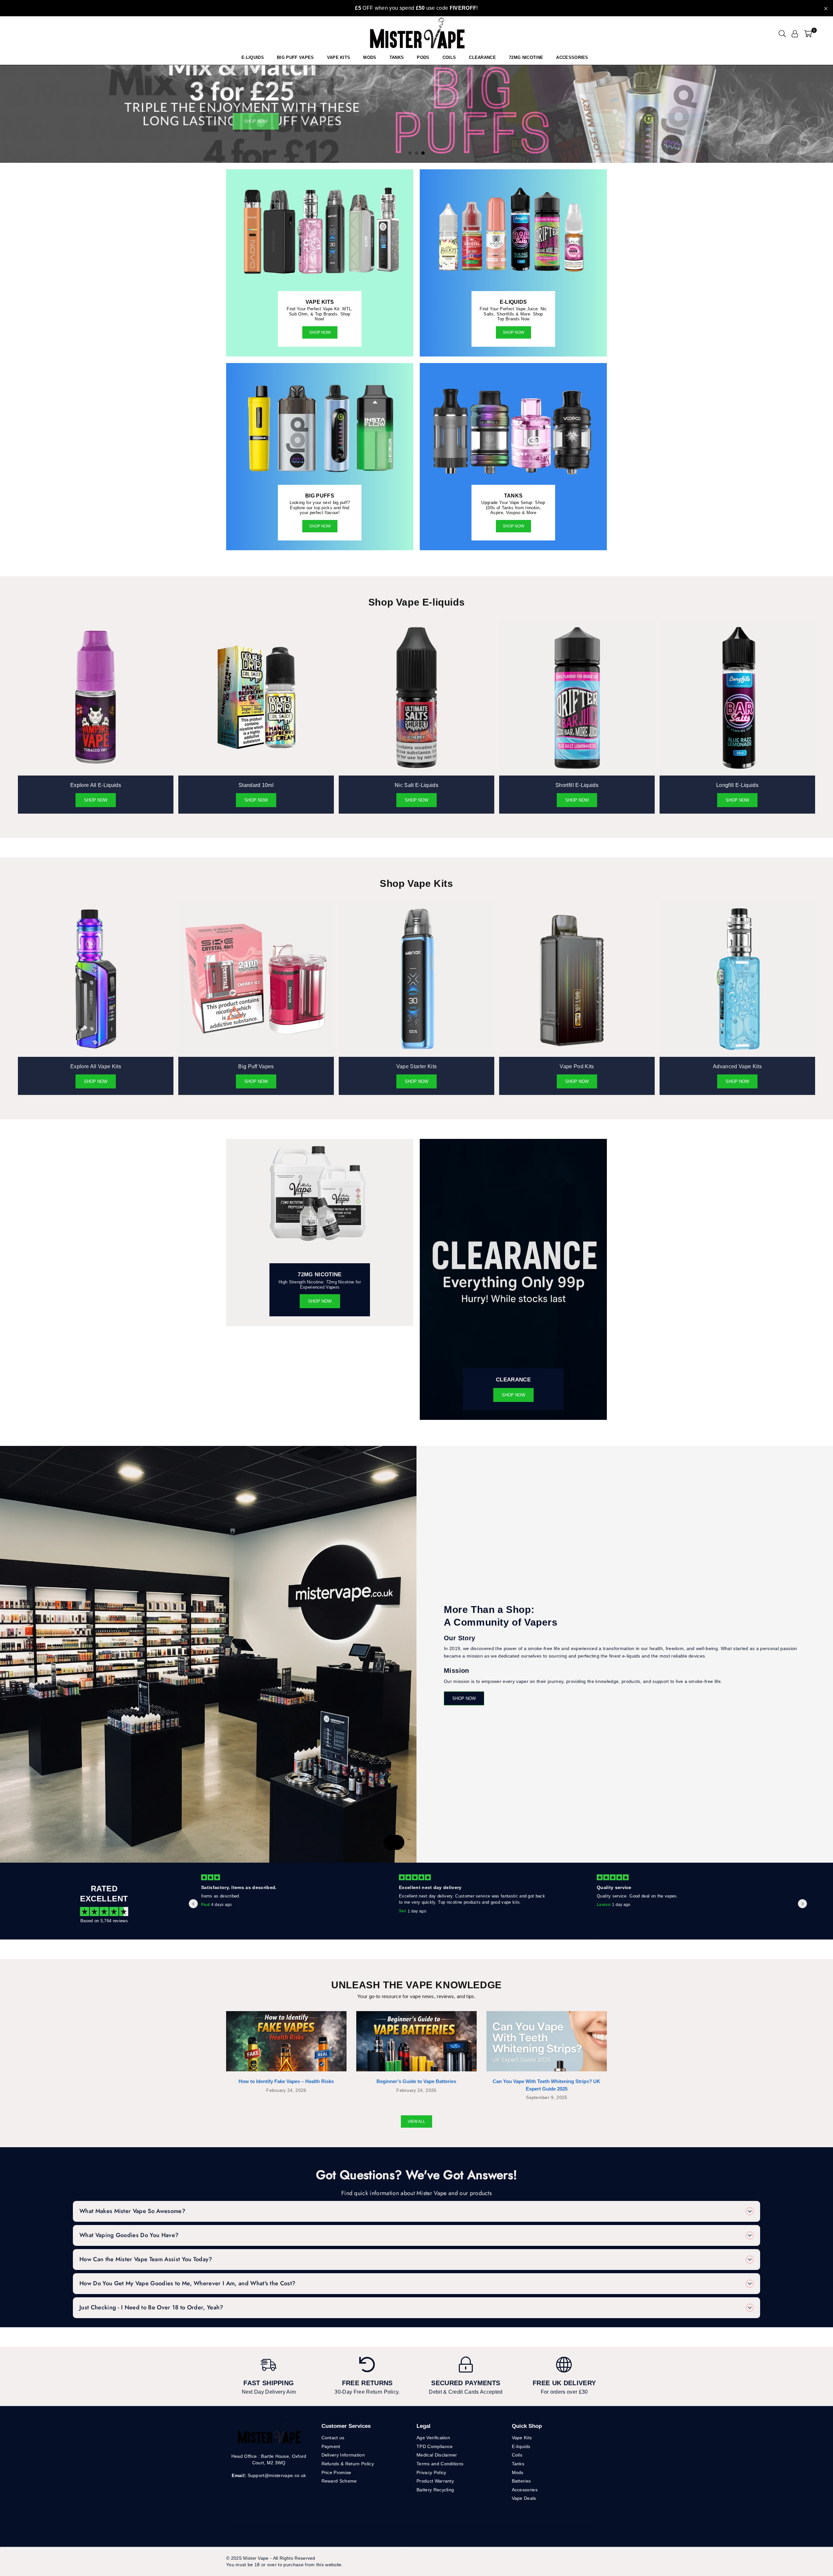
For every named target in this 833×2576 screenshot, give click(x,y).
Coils (449, 57)
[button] (808, 34)
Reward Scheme (339, 2481)
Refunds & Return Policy (348, 2464)
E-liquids (521, 2446)
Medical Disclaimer (437, 2455)
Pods (423, 57)
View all (416, 2121)
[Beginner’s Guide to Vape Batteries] (416, 2041)
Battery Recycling (435, 2490)
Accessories (572, 57)
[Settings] (795, 34)
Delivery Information (343, 2455)
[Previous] (12, 114)
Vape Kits (339, 57)
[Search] (782, 34)
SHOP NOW (320, 526)
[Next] (821, 114)
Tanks (518, 2464)
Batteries (521, 2481)
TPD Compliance (435, 2446)
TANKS (397, 57)
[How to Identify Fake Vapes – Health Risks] (286, 2041)
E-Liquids (253, 57)
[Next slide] (802, 1904)
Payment (331, 2446)
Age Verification (433, 2438)
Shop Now (320, 332)
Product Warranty (435, 2481)
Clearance (482, 57)
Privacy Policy (431, 2472)
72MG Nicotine (526, 57)
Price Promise (336, 2472)
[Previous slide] (193, 1904)
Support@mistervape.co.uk (276, 2475)
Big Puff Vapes (295, 57)
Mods (370, 57)
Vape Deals (524, 2498)
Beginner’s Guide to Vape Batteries (416, 2081)
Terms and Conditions (440, 2464)
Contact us (333, 2438)
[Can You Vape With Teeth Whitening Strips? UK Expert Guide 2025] (547, 2041)
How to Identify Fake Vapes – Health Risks (286, 2081)
